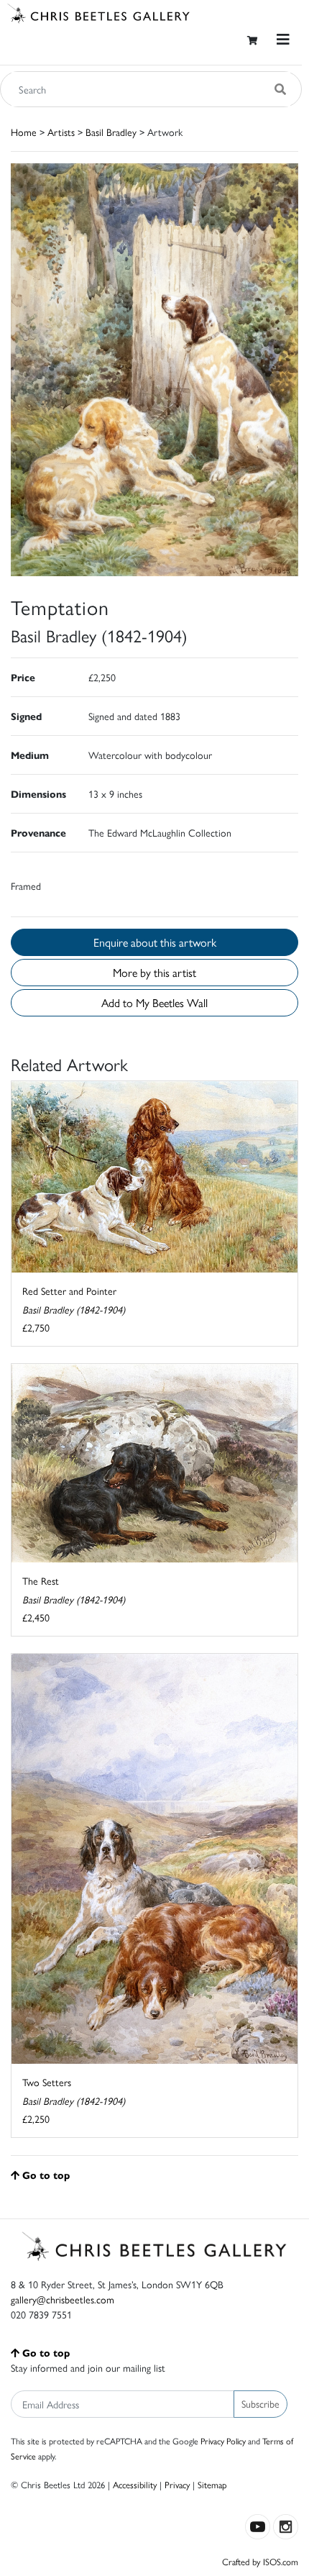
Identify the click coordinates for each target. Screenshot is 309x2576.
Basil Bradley (111, 132)
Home (24, 132)
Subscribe (260, 2403)
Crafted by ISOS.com (260, 2561)
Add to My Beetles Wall (154, 1002)
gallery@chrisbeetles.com (63, 2299)
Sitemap (212, 2484)
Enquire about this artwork (155, 942)
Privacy (177, 2484)
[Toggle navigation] (283, 39)
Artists (61, 132)
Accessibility (135, 2484)
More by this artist (154, 972)
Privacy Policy (223, 2441)
